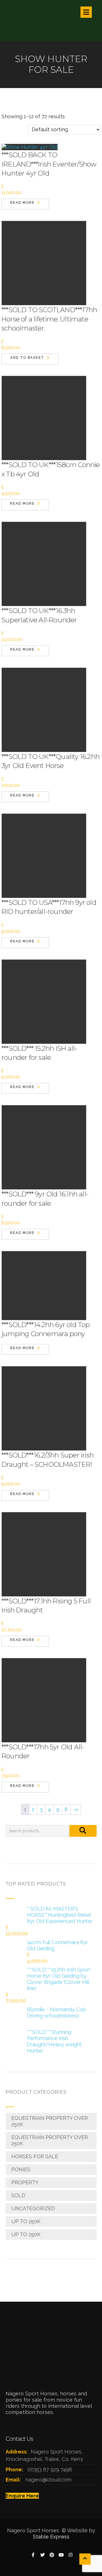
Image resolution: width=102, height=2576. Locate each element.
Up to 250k (26, 2221)
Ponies (21, 2169)
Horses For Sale (35, 2156)
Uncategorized (33, 2208)
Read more (22, 203)
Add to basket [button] (27, 358)
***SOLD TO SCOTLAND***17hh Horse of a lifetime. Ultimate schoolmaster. (49, 319)
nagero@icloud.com (48, 2480)
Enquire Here (22, 2496)
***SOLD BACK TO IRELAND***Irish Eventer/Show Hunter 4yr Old (49, 164)
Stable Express (51, 2537)
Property (25, 2182)
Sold (18, 2195)
